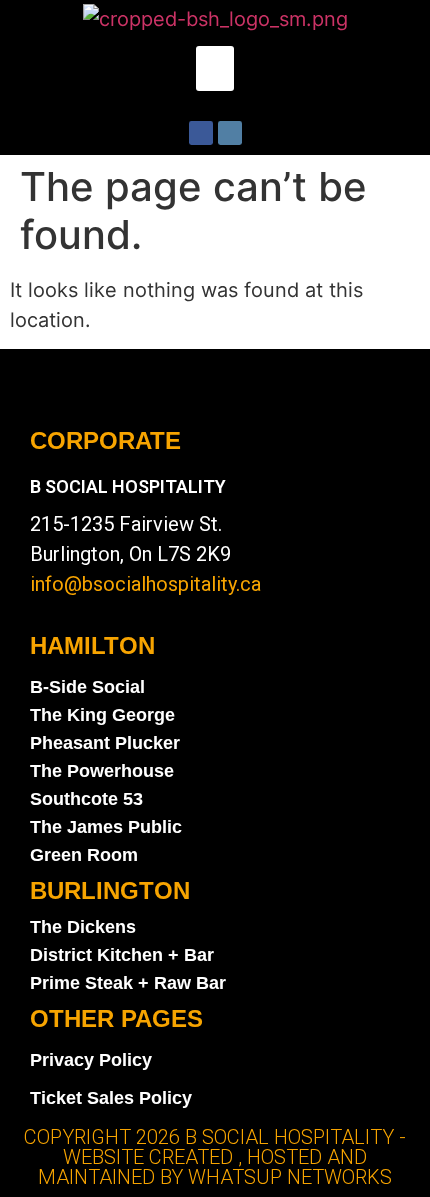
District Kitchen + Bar (122, 955)
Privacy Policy (91, 1060)
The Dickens (83, 927)
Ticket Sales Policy (111, 1098)
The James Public (106, 827)
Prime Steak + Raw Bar (128, 983)
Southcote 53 (86, 799)
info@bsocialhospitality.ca (145, 584)
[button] (215, 68)
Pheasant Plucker (105, 743)
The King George (102, 715)
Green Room (84, 855)
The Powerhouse (102, 771)
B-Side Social (87, 687)
